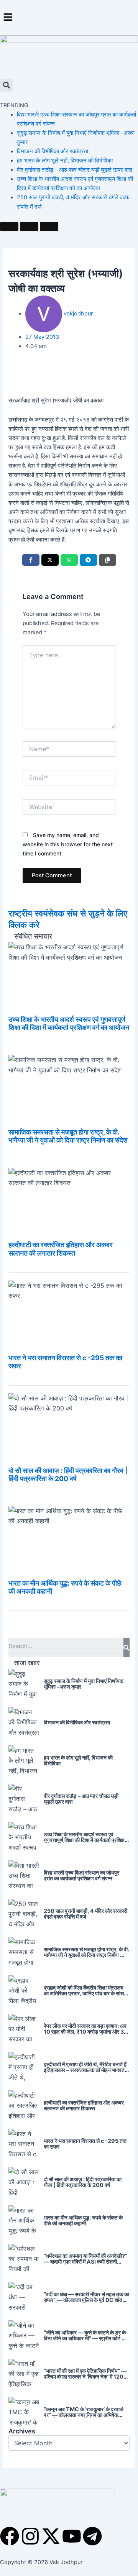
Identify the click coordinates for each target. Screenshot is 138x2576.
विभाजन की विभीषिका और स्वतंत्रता (53, 151)
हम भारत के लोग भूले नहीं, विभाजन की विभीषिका (65, 161)
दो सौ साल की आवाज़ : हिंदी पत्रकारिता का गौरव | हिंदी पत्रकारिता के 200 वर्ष (68, 1474)
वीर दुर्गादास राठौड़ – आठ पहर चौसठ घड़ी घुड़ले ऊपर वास (75, 170)
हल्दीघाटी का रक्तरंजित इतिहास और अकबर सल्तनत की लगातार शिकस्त (61, 1249)
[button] (69, 17)
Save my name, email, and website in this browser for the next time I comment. (68, 844)
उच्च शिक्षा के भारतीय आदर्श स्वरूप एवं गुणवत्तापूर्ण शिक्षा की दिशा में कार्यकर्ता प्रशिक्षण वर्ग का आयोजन (69, 1023)
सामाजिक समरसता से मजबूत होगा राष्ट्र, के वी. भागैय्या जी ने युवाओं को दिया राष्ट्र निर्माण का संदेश (68, 1136)
